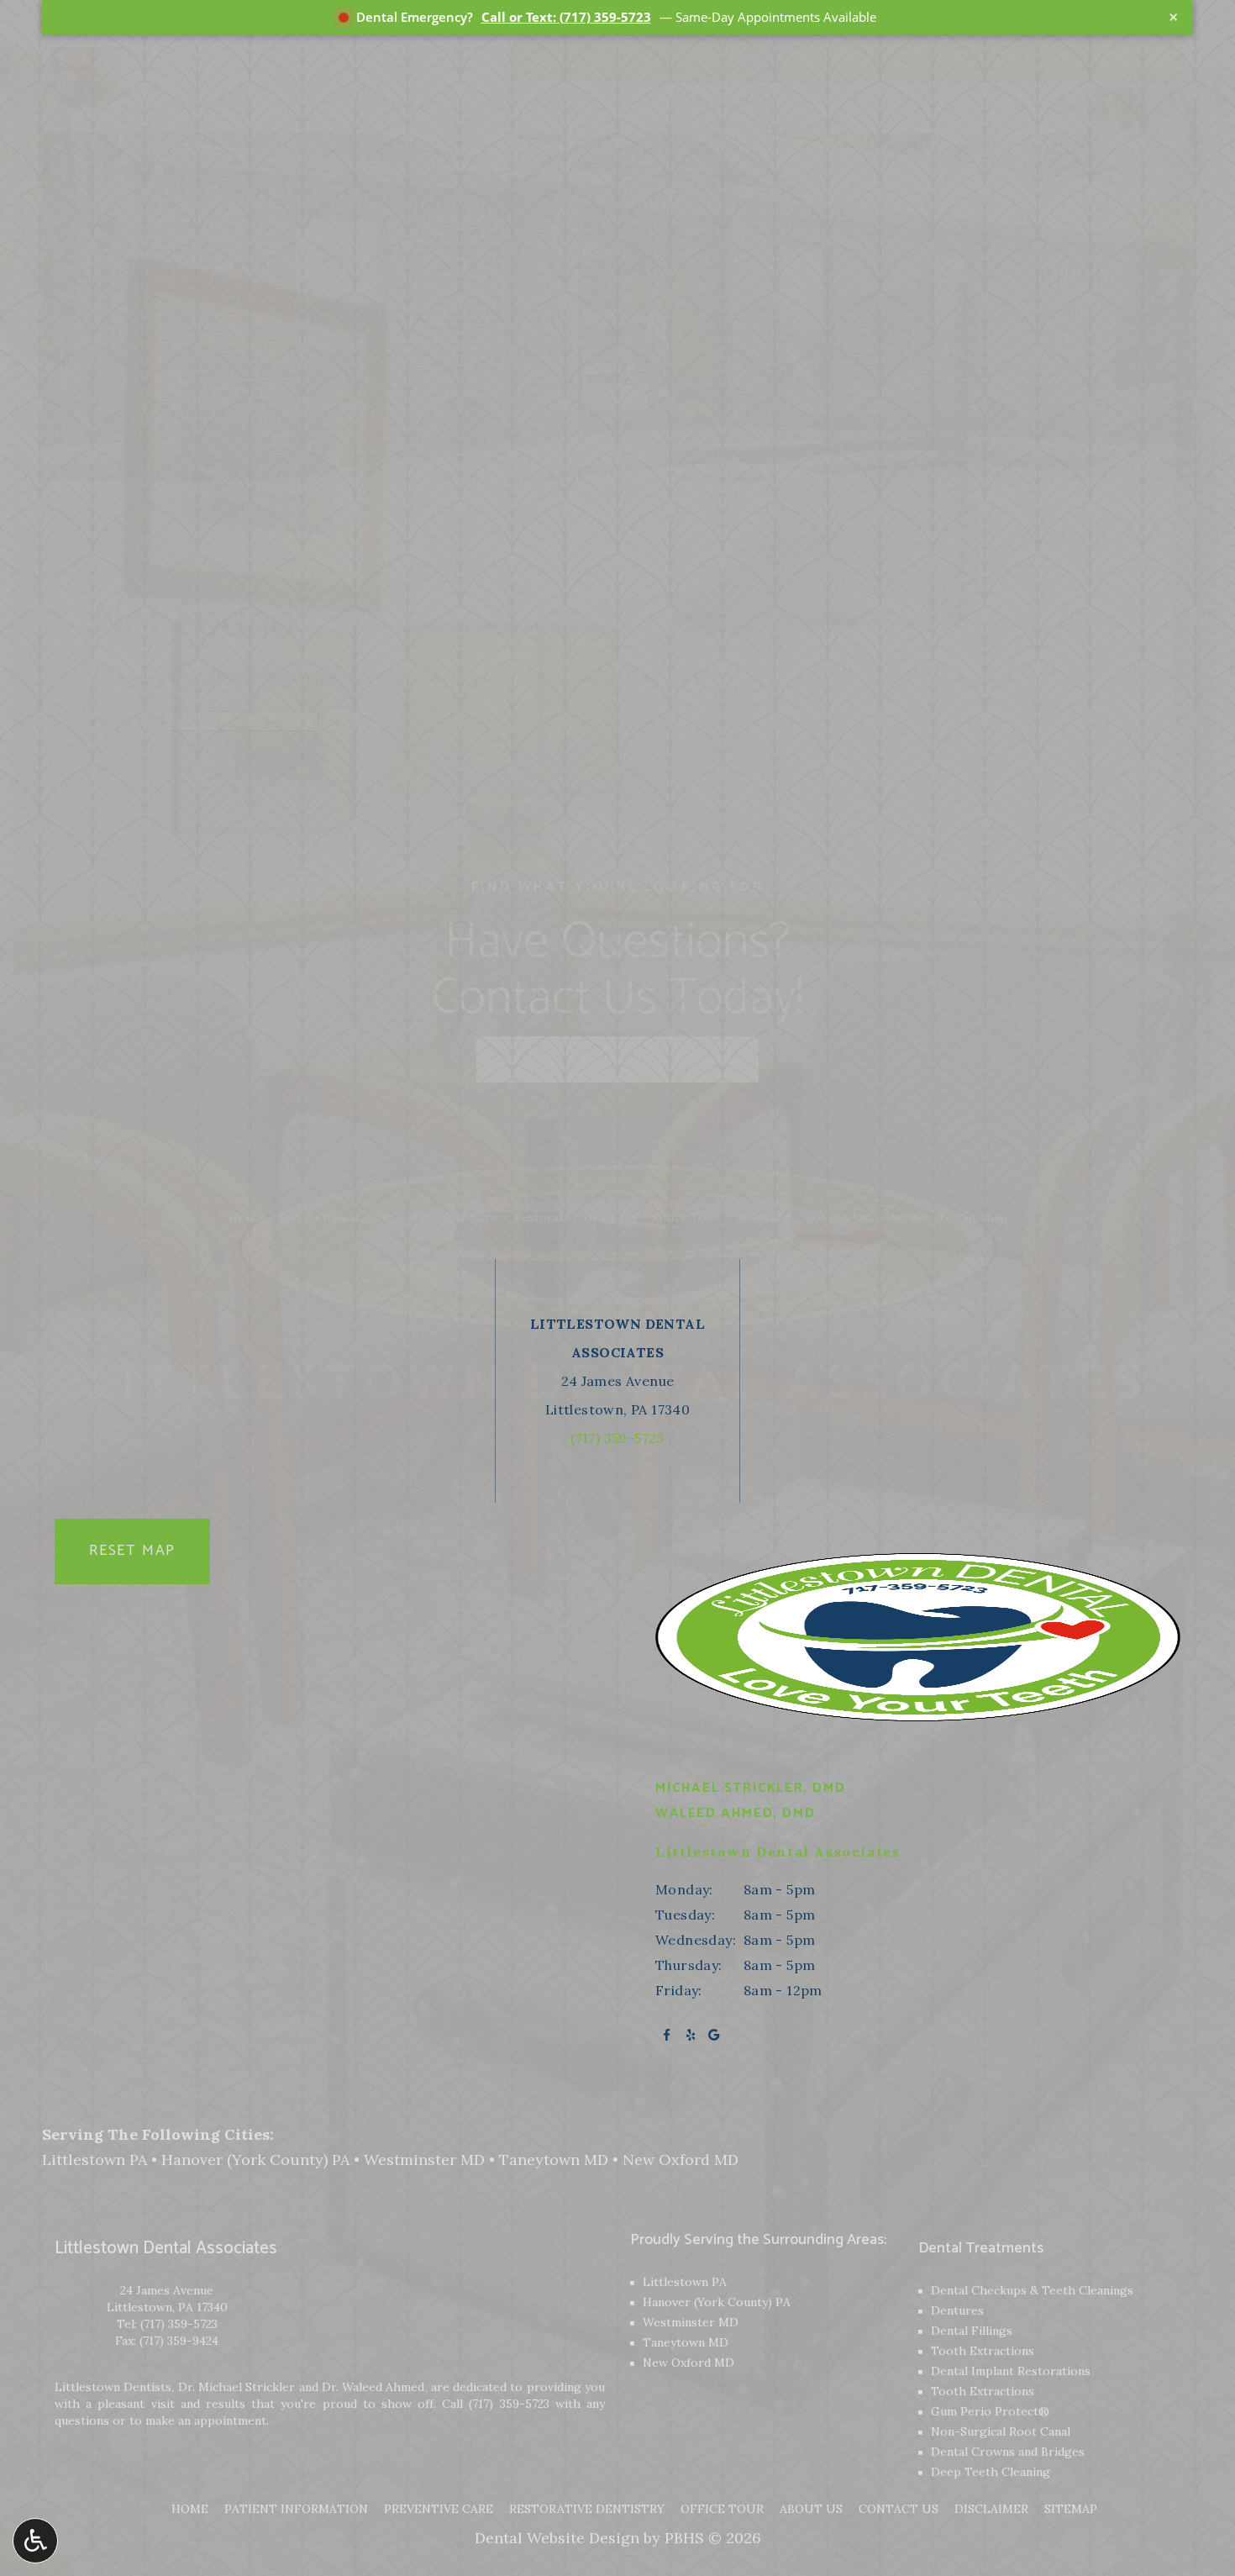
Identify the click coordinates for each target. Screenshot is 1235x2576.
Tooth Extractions (983, 2351)
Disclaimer (991, 2509)
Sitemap (1071, 2509)
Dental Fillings (972, 2331)
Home (190, 2509)
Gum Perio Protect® (990, 2411)
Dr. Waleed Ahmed (373, 2387)
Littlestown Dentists (113, 2387)
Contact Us (899, 2509)
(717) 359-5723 (179, 2324)
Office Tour (722, 2509)
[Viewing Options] (35, 2541)
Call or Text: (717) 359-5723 (566, 17)
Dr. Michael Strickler (237, 2387)
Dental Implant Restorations (1011, 2371)
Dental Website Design (557, 2538)
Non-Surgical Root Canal (1001, 2431)
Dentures (957, 2310)
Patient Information (296, 2509)
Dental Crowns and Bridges (1008, 2452)
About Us (811, 2509)
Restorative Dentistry (587, 2509)
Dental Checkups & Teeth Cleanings (1032, 2290)
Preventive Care (439, 2509)
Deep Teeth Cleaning (991, 2472)
